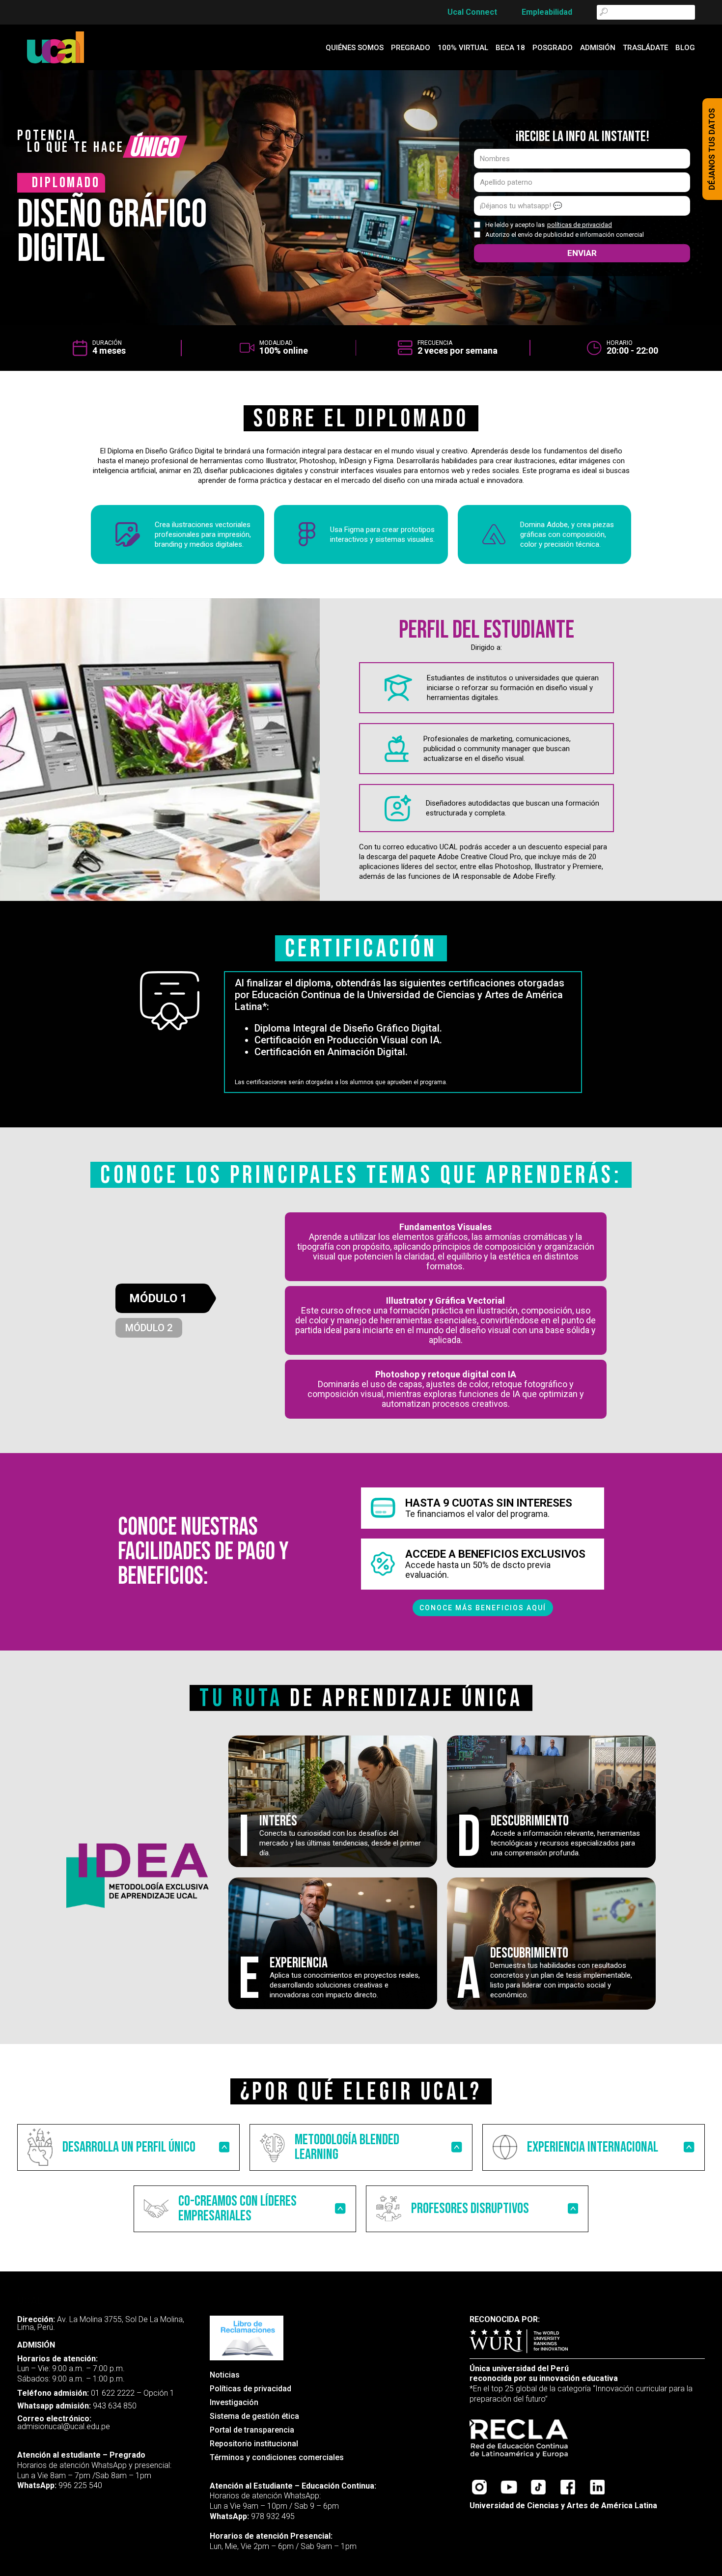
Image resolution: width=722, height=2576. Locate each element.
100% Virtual (463, 48)
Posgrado (553, 48)
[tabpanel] (446, 1316)
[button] (128, 2147)
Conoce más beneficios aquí (483, 1608)
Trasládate (645, 48)
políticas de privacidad (580, 225)
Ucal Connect (472, 12)
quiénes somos (355, 48)
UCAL (30, 2301)
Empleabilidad (547, 12)
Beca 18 (510, 48)
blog (685, 48)
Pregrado (411, 48)
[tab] (166, 1298)
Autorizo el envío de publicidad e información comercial (565, 235)
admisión (598, 48)
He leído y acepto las (549, 225)
